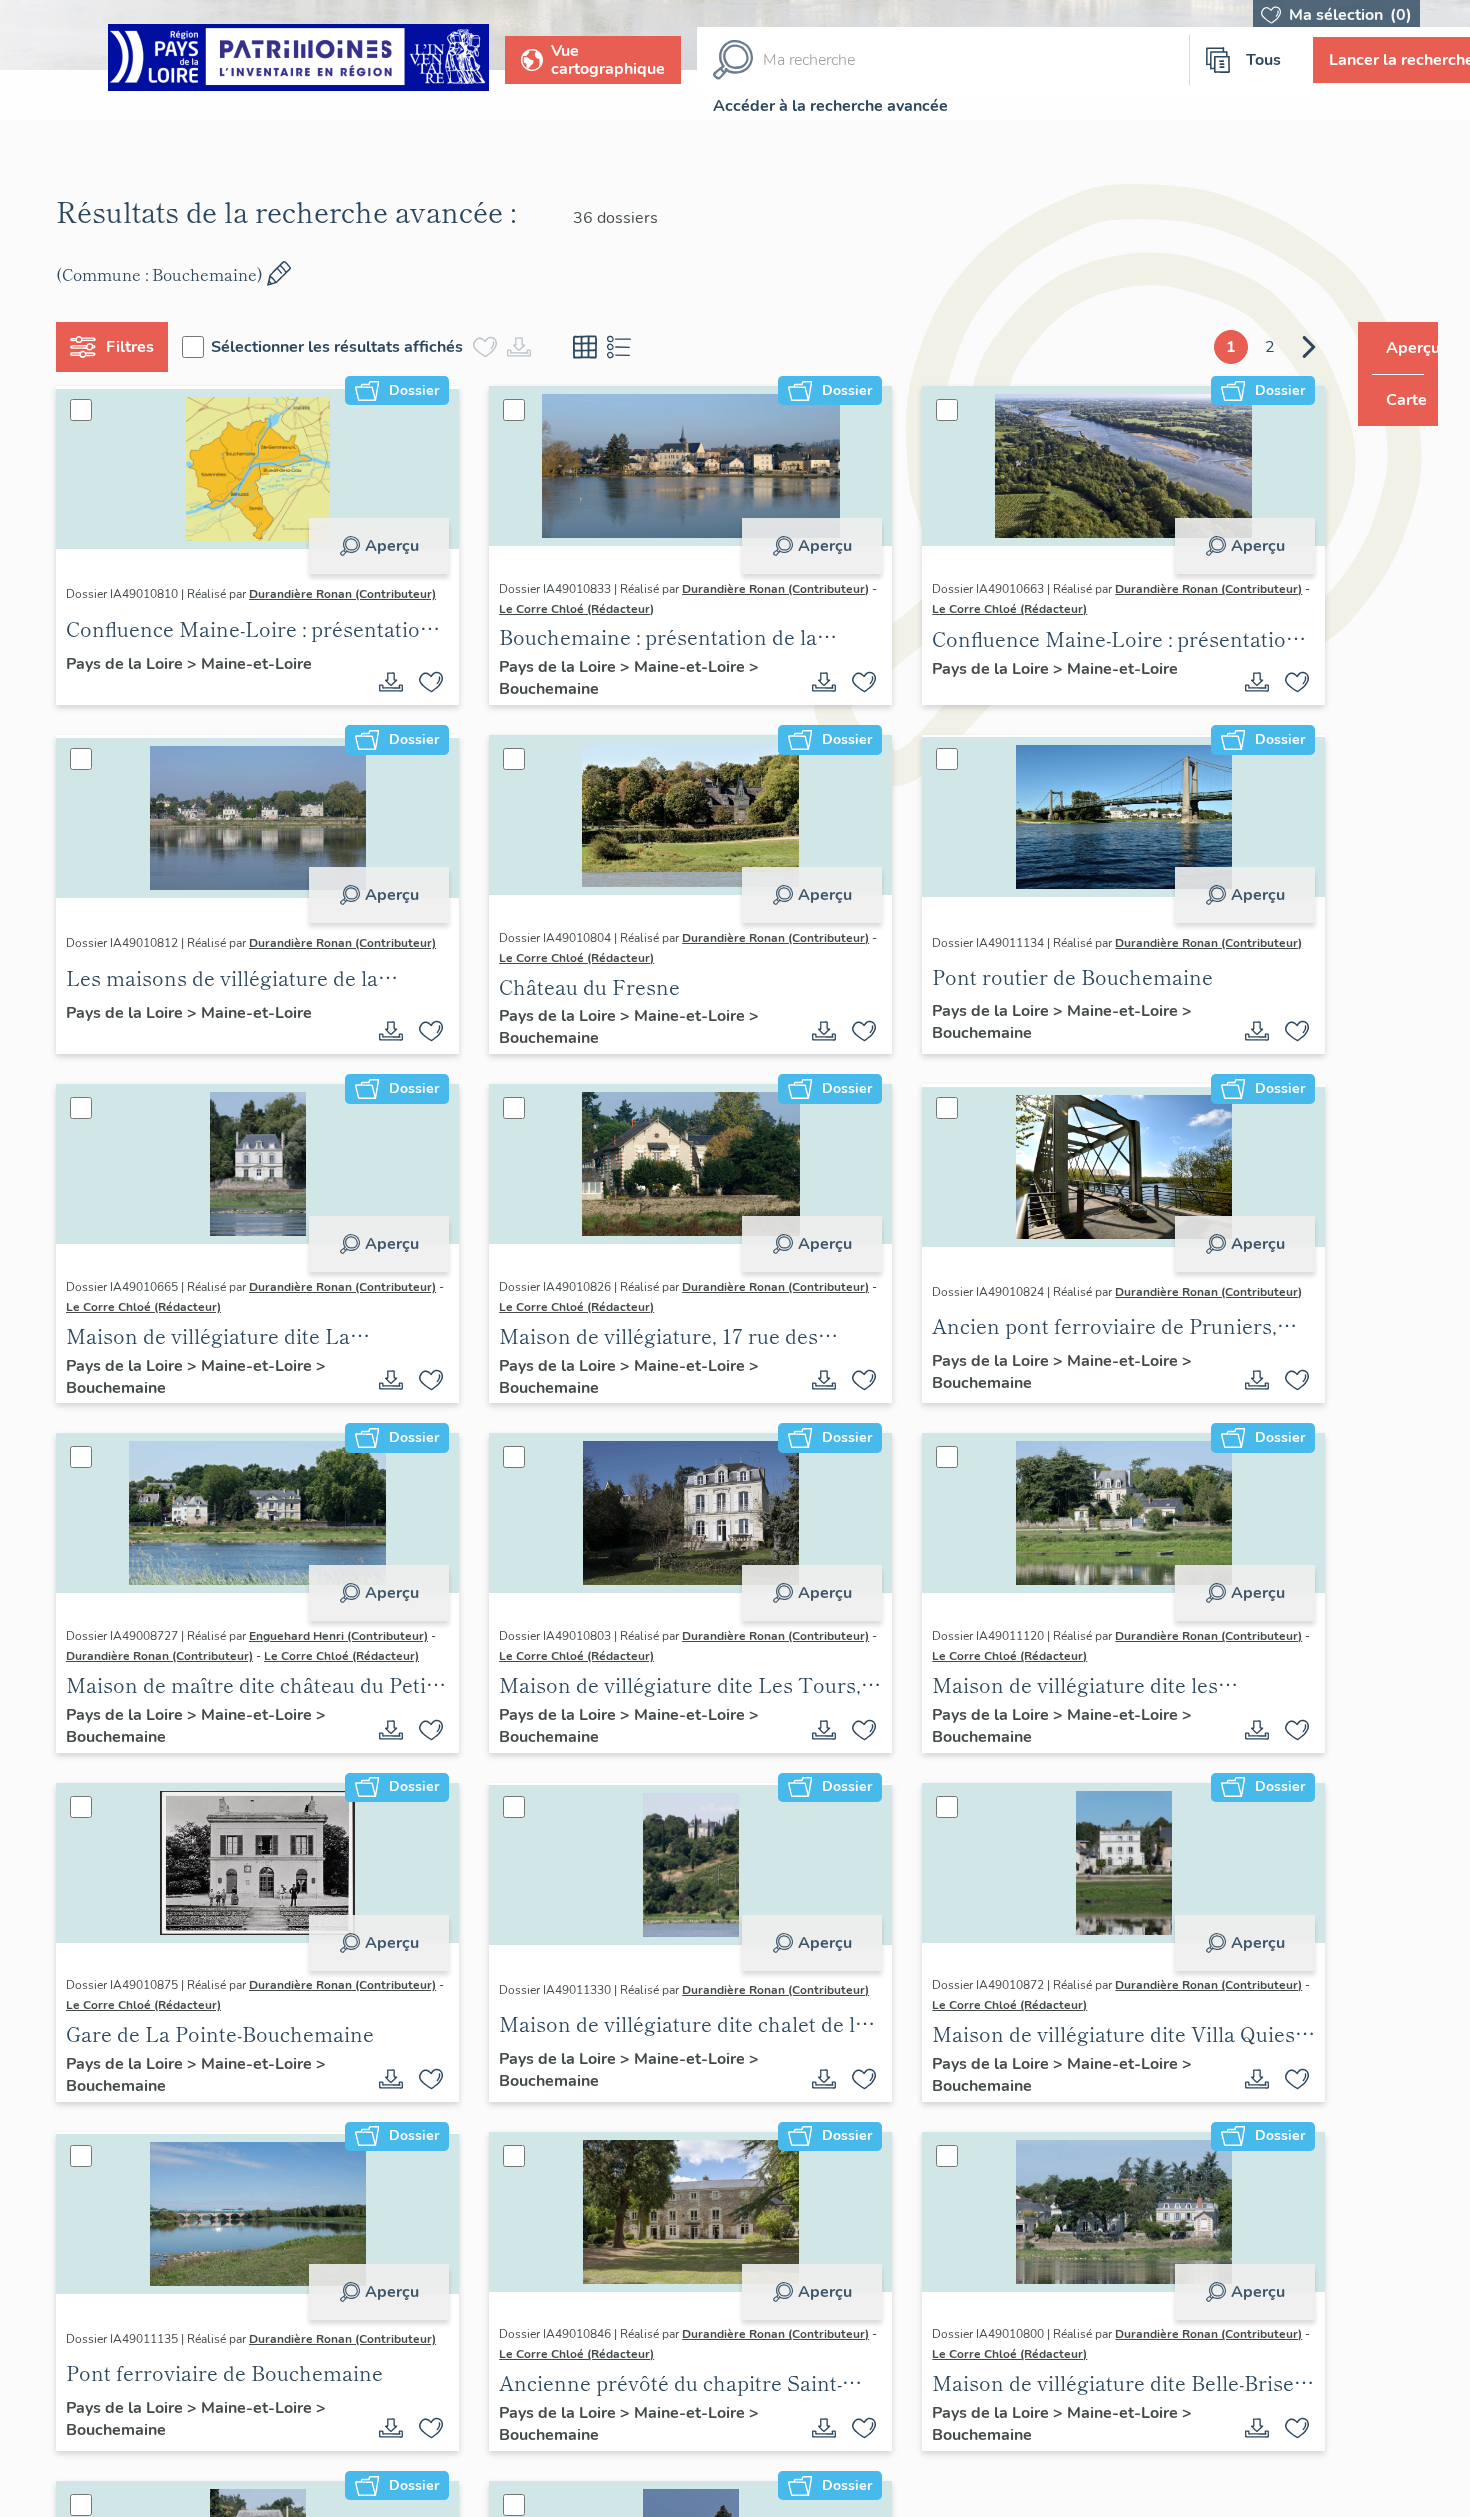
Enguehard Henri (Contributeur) (346, 1636)
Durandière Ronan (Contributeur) (167, 609)
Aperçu (384, 546)
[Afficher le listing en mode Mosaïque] (593, 347)
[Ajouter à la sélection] (424, 682)
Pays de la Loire (134, 669)
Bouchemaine (542, 689)
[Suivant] (1271, 347)
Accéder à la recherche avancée (830, 106)
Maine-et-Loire (264, 669)
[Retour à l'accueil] (298, 60)
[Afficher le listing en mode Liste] (627, 347)
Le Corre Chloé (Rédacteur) (767, 609)
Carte (1392, 400)
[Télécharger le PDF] (384, 682)
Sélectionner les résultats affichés (345, 347)
